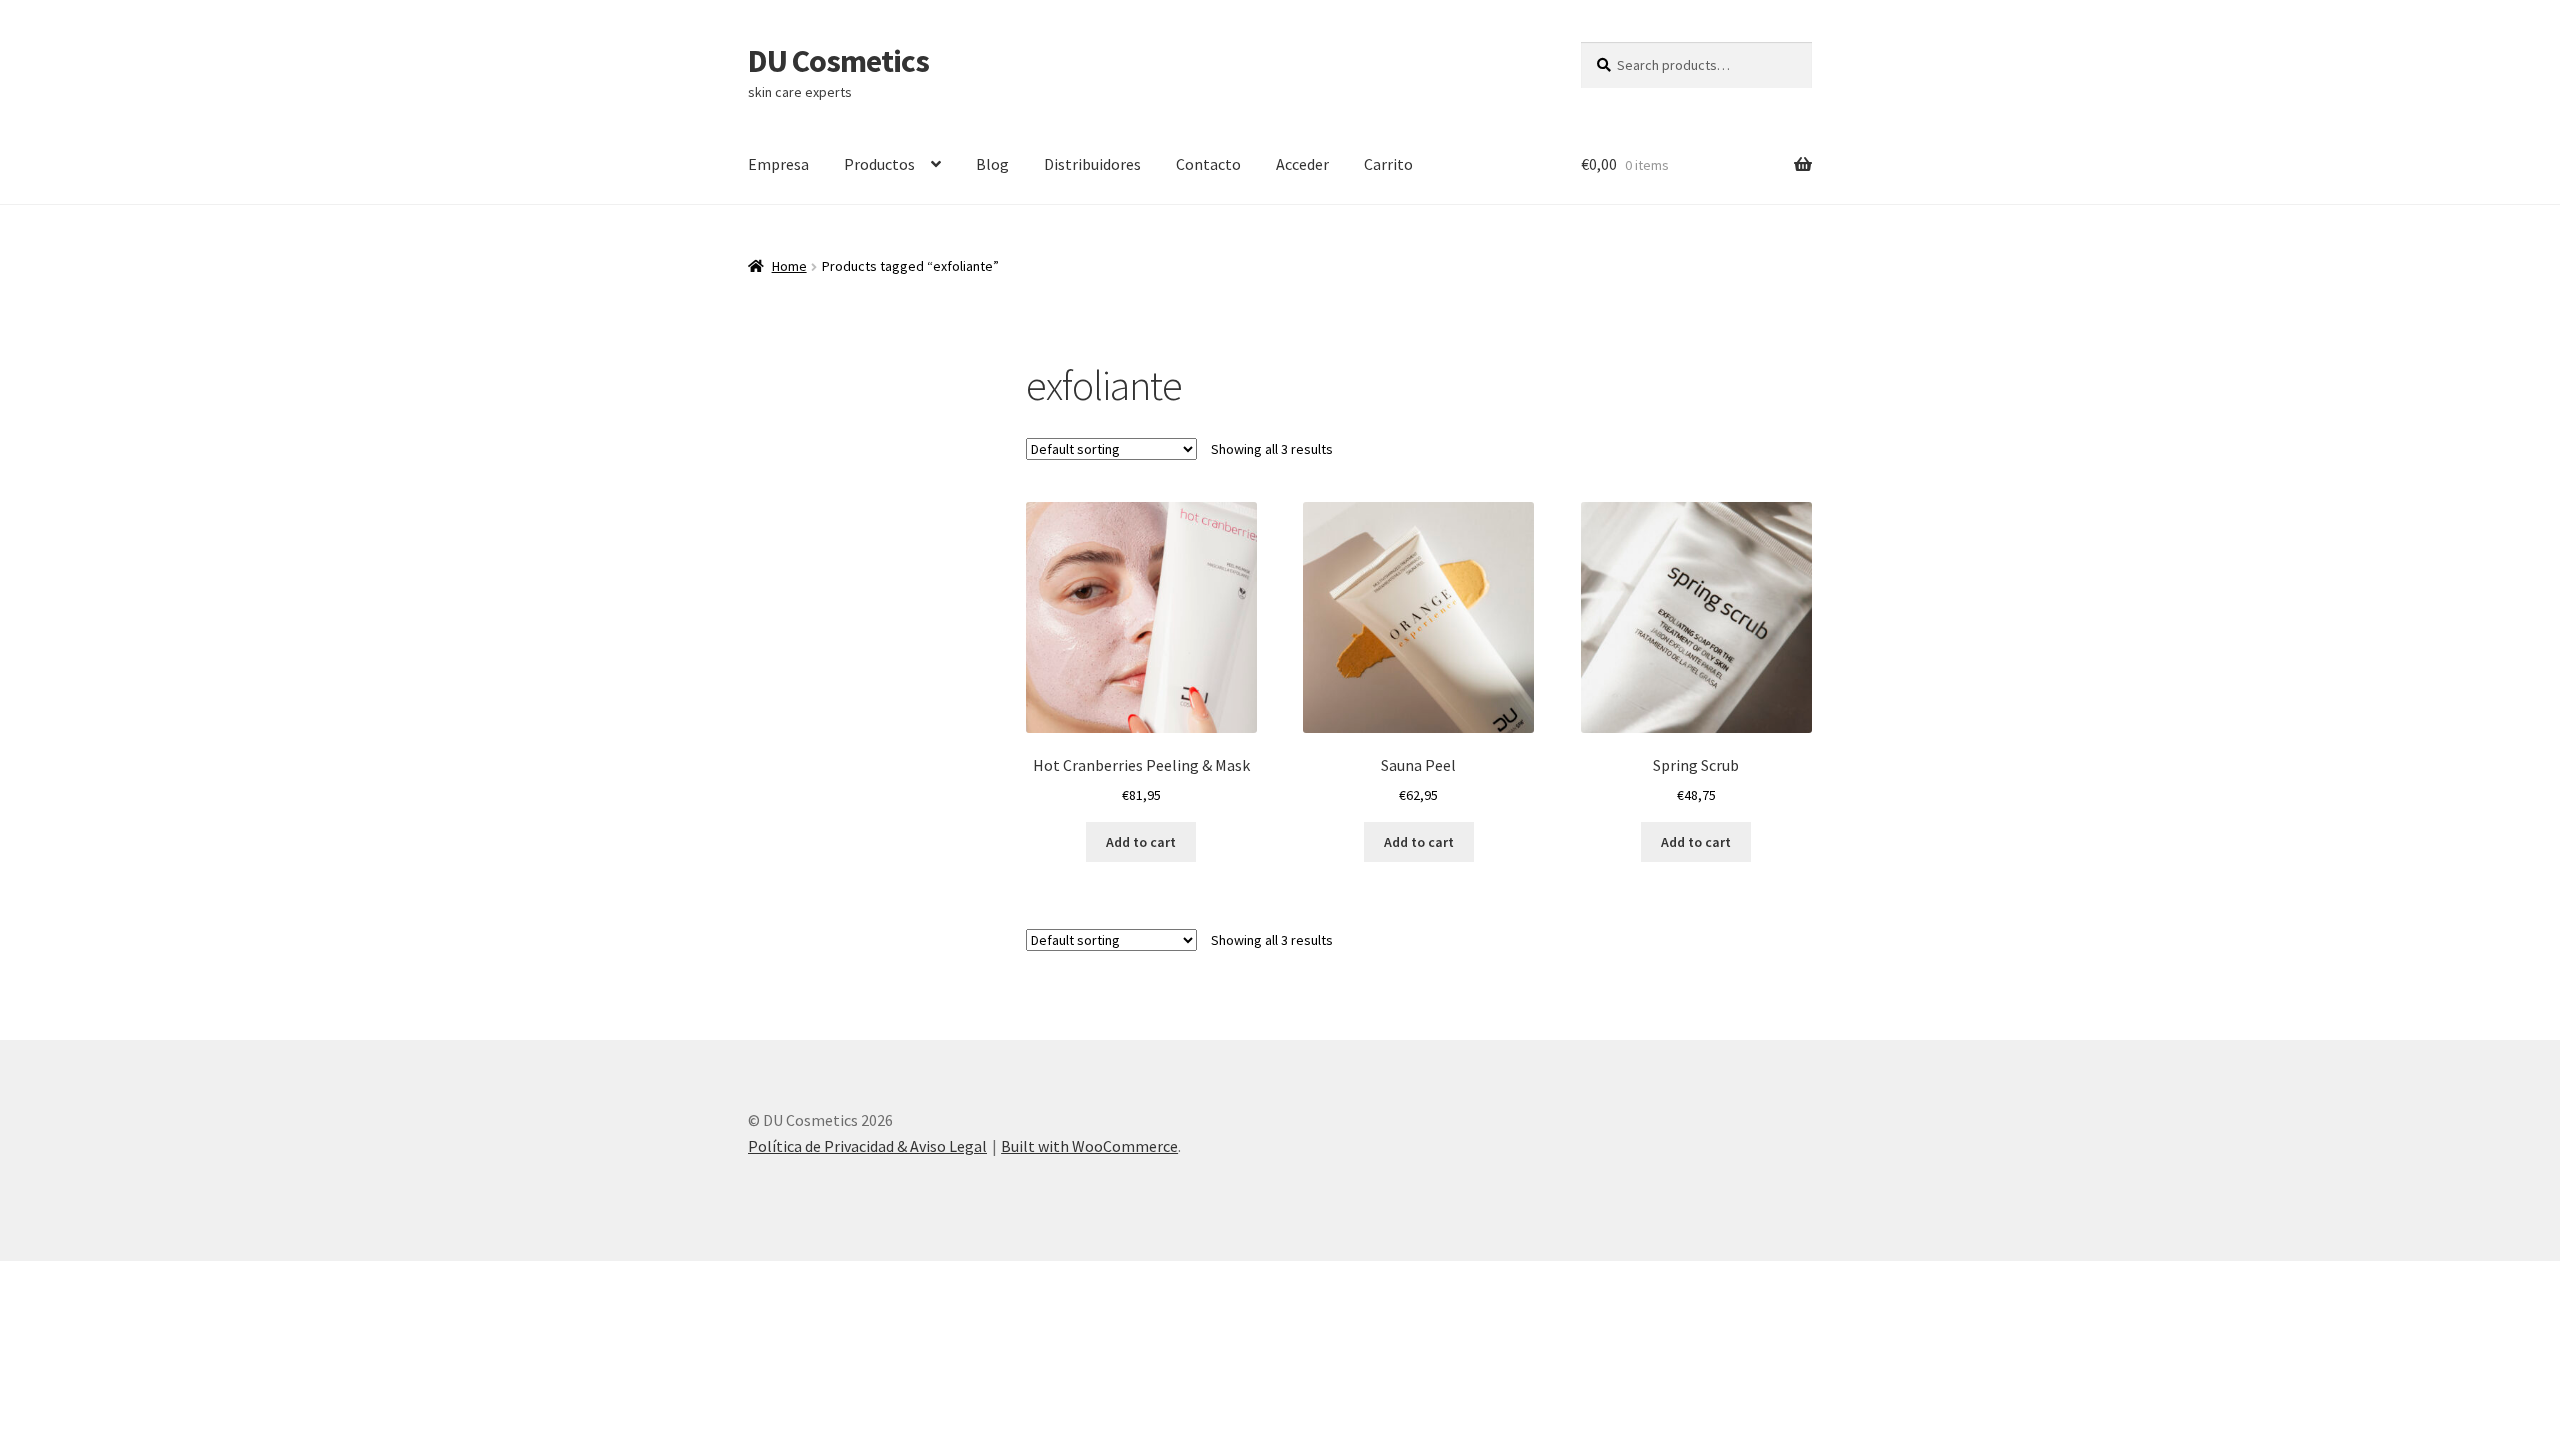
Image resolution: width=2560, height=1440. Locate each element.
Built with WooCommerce (1089, 1146)
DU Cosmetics (838, 61)
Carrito (1388, 164)
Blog (992, 164)
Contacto (1208, 164)
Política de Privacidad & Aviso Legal (867, 1146)
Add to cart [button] (1141, 842)
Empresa (778, 164)
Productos (879, 164)
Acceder (1302, 164)
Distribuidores (1092, 164)
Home (789, 266)
